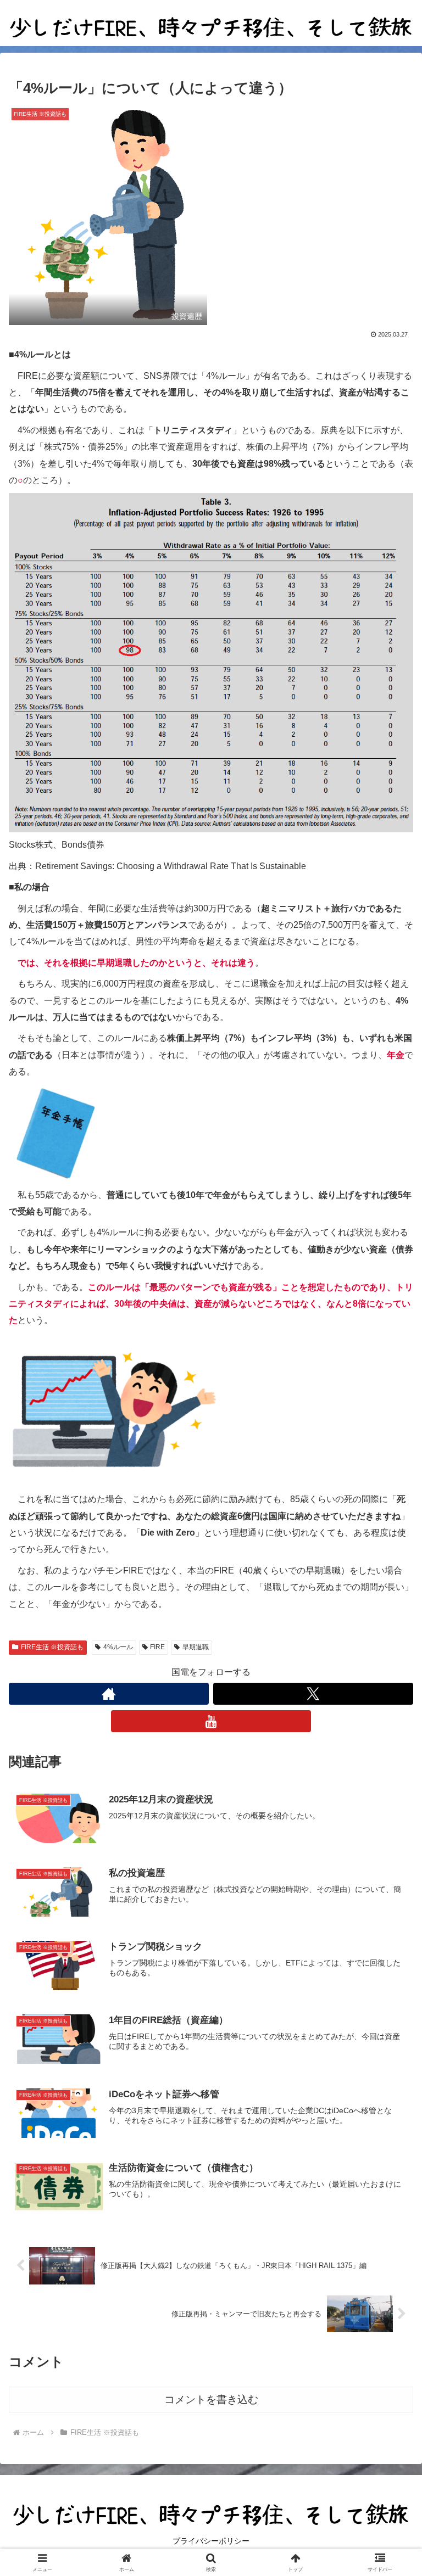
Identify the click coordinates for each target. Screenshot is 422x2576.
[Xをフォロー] (313, 1694)
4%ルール (118, 1647)
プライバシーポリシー (211, 2541)
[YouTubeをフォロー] (211, 1721)
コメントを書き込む (211, 2399)
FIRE (157, 1647)
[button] (390, 1792)
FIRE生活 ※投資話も (52, 1647)
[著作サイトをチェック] (109, 1694)
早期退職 (196, 1647)
